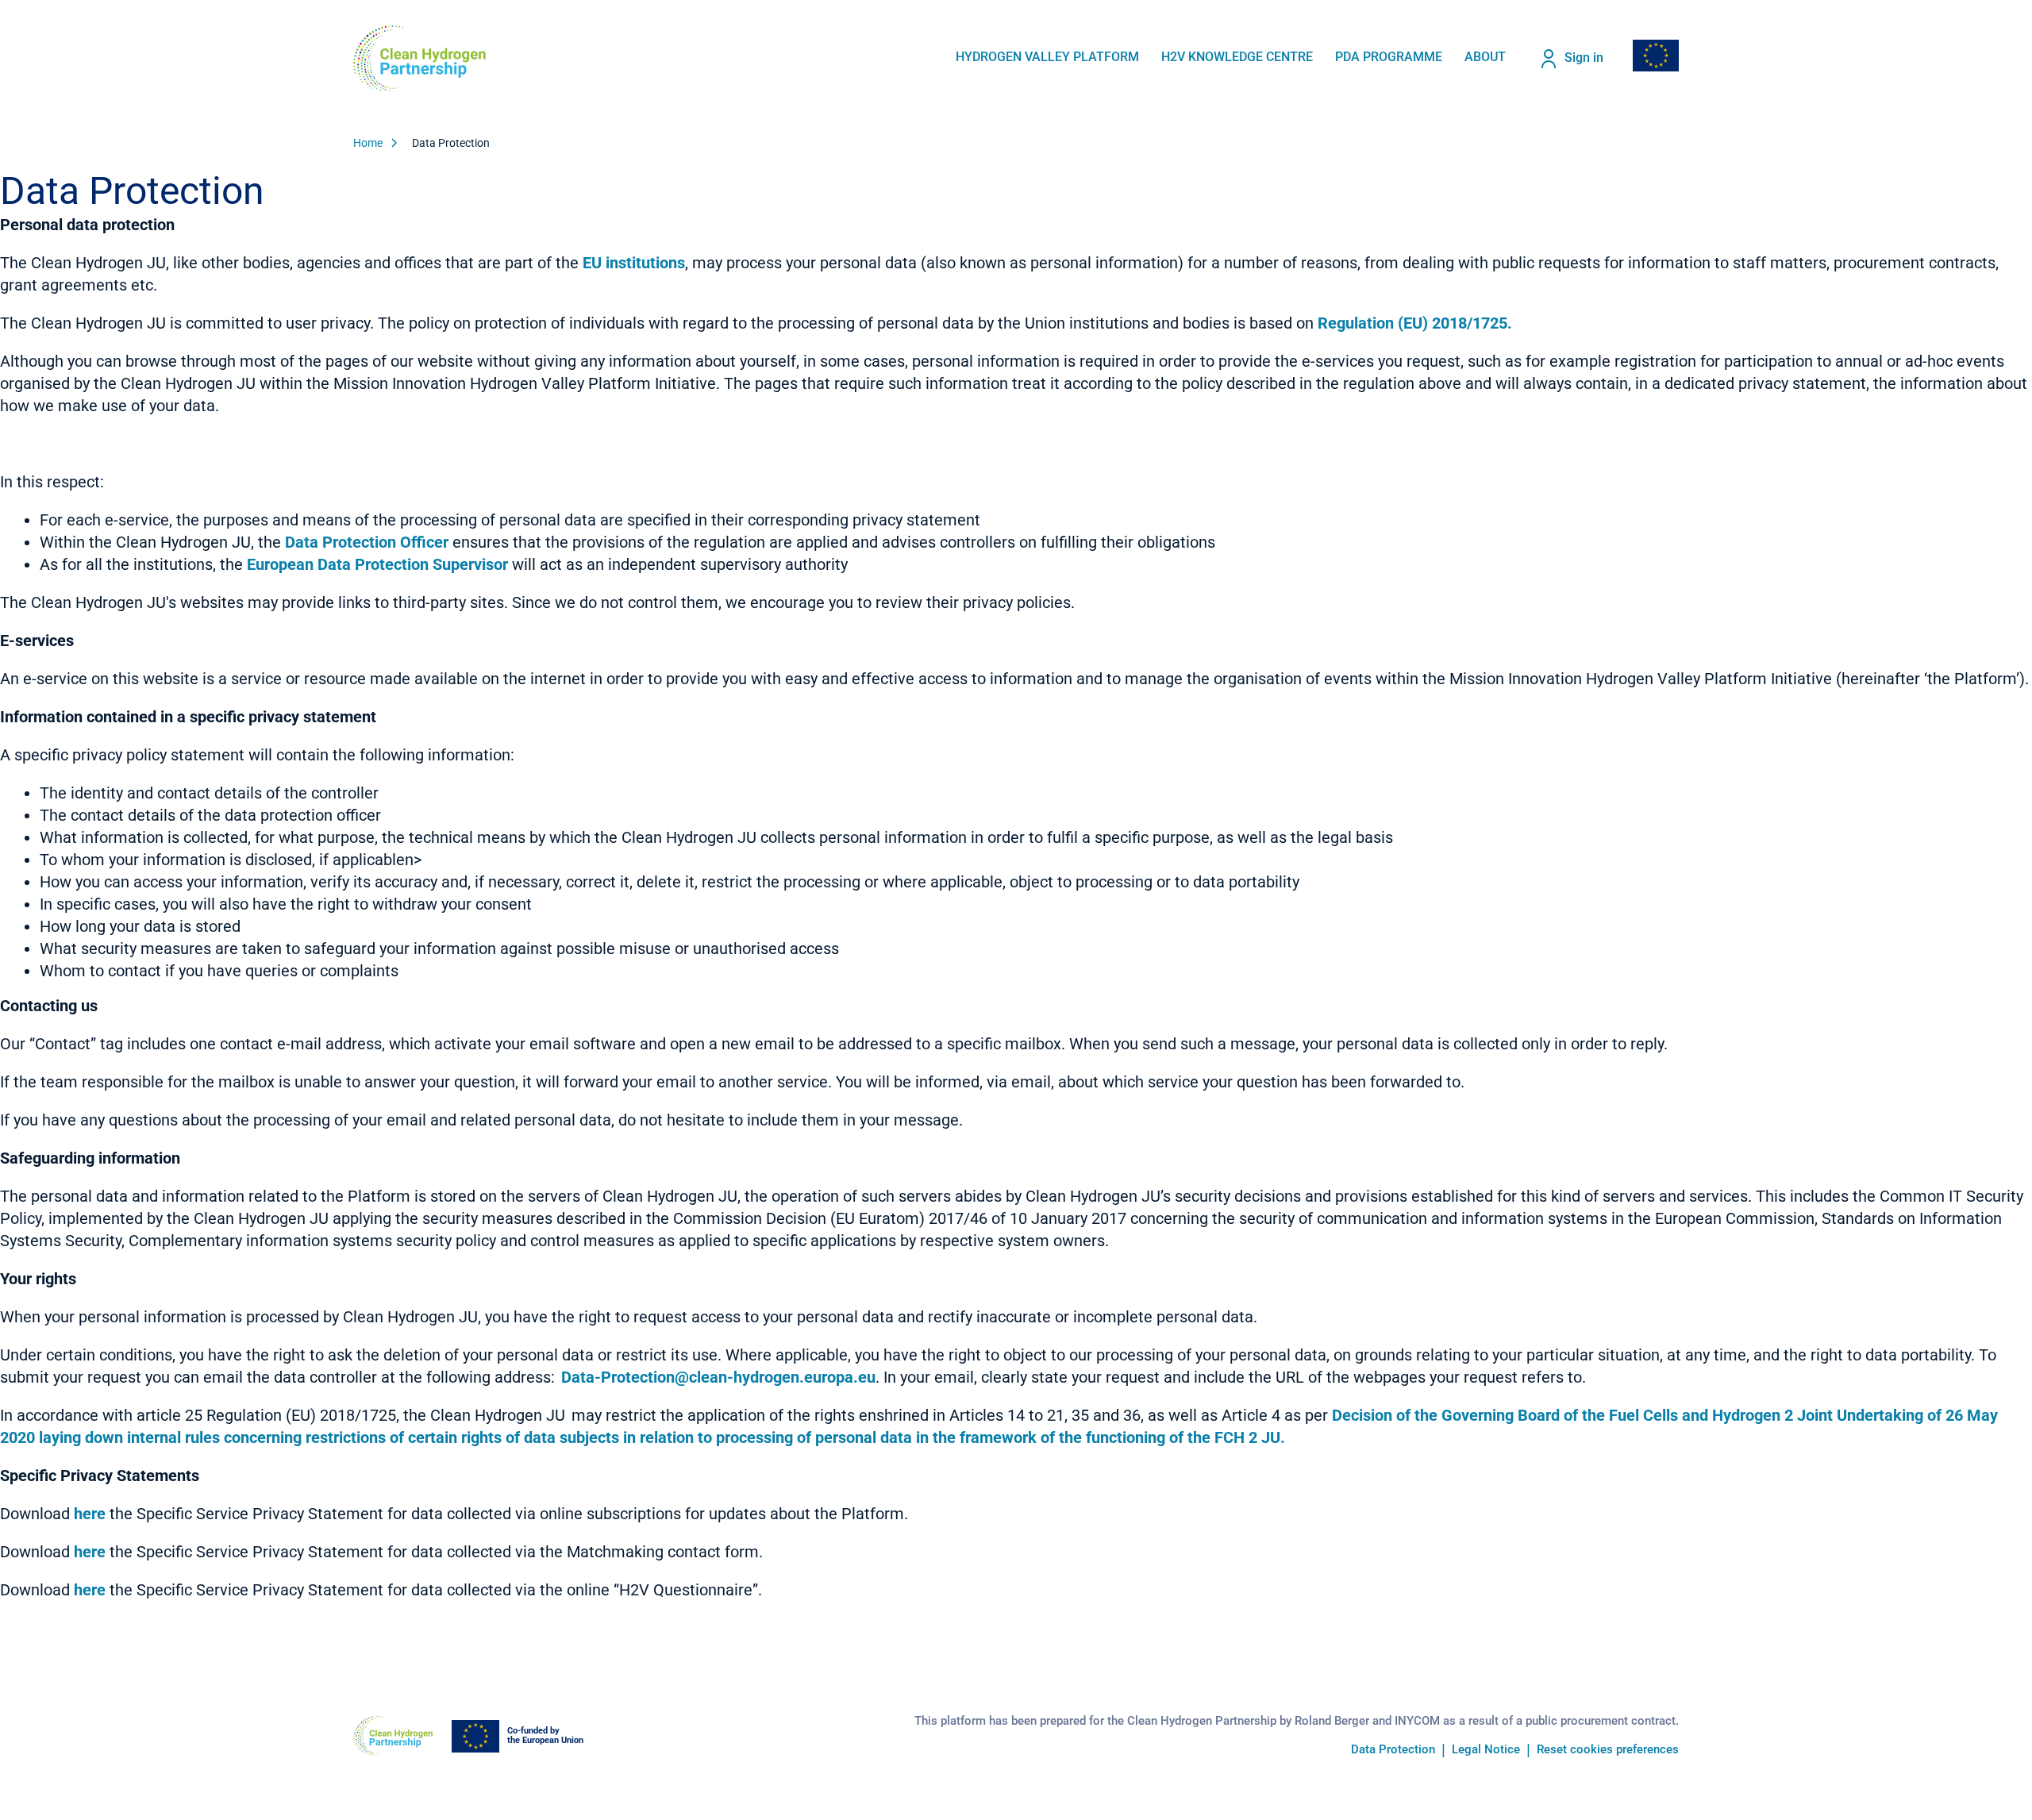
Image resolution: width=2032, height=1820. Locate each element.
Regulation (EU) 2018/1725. (1415, 323)
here (90, 1514)
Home (368, 143)
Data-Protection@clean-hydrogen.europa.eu (718, 1377)
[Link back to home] (419, 58)
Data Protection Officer (367, 542)
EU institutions (634, 263)
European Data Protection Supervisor (377, 564)
